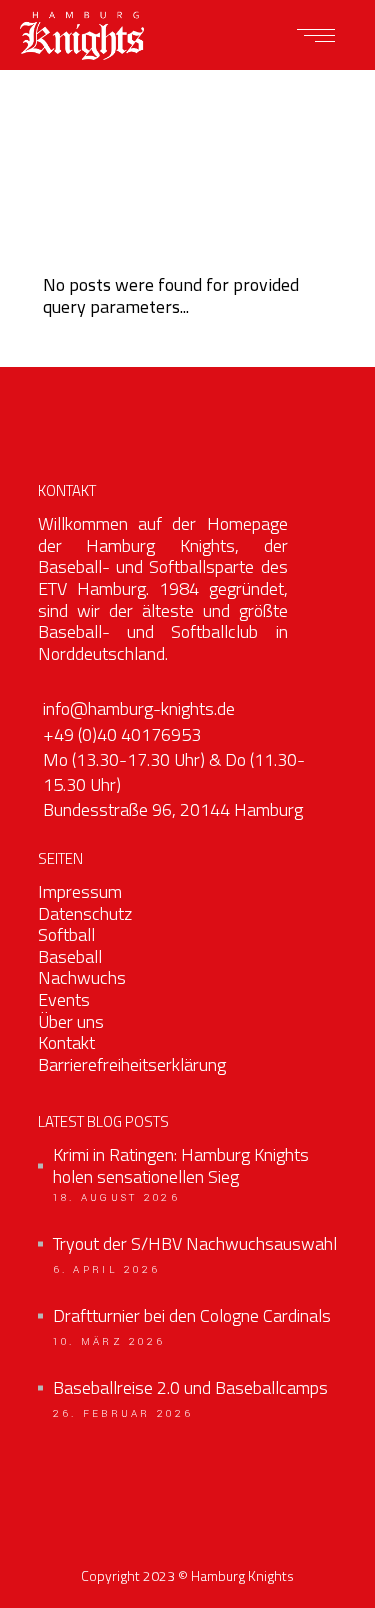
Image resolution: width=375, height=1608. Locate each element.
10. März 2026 (109, 1342)
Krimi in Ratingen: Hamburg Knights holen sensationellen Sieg (181, 1165)
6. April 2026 (107, 1270)
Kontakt (66, 1042)
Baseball (70, 956)
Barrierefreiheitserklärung (132, 1064)
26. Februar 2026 (123, 1414)
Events (64, 999)
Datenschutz (85, 913)
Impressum (80, 891)
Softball (66, 934)
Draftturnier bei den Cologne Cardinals (192, 1316)
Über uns (71, 1021)
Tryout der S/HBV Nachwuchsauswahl (195, 1244)
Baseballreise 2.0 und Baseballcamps (190, 1388)
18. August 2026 (117, 1198)
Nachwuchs (82, 977)
